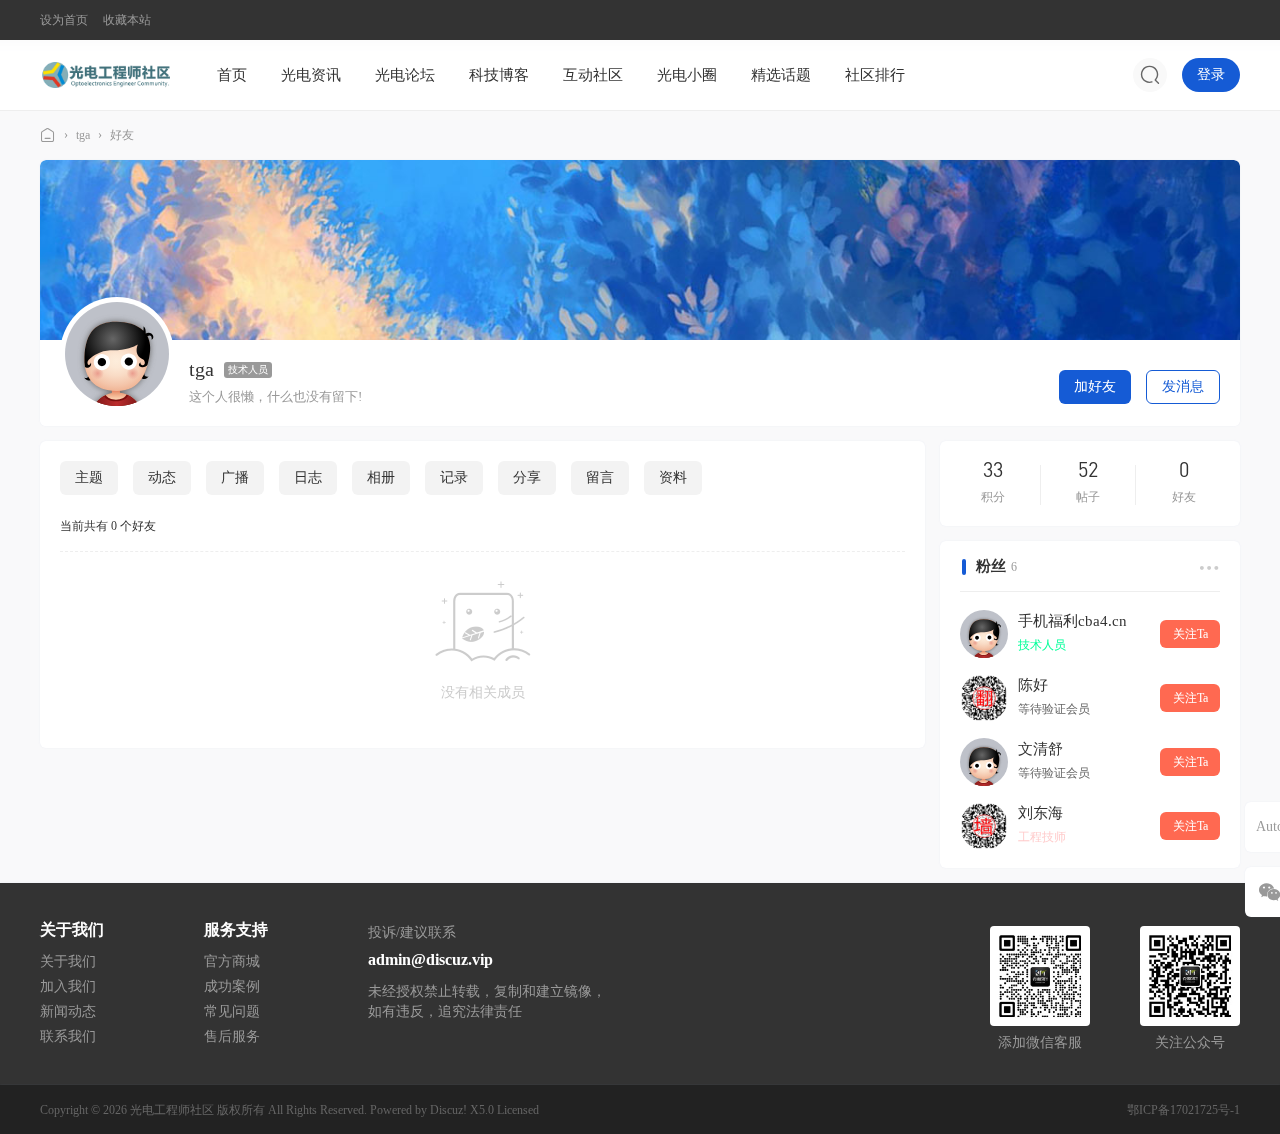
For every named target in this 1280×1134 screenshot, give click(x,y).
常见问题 (232, 1011)
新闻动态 (68, 1011)
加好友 (1095, 386)
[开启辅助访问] (1226, 20)
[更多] (1207, 567)
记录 (454, 477)
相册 (381, 477)
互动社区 (593, 75)
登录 (1211, 74)
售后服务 (232, 1036)
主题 (89, 477)
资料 (673, 477)
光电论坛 (405, 75)
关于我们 (68, 961)
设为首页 (64, 20)
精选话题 (781, 75)
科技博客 (499, 75)
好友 (122, 135)
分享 (527, 477)
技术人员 (248, 369)
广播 (235, 477)
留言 (600, 477)
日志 (308, 477)
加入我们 (68, 986)
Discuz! (448, 1110)
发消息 (1183, 386)
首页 (232, 75)
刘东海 (1040, 813)
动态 (162, 477)
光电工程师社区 (48, 135)
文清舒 (1040, 749)
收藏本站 (127, 20)
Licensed (518, 1110)
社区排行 (875, 75)
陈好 (1033, 685)
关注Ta (1190, 634)
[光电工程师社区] (105, 74)
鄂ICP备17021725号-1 (1183, 1110)
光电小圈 (687, 75)
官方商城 (232, 961)
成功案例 (232, 986)
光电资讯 (311, 75)
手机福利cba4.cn (1072, 621)
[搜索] (1150, 75)
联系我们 (68, 1036)
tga (83, 135)
